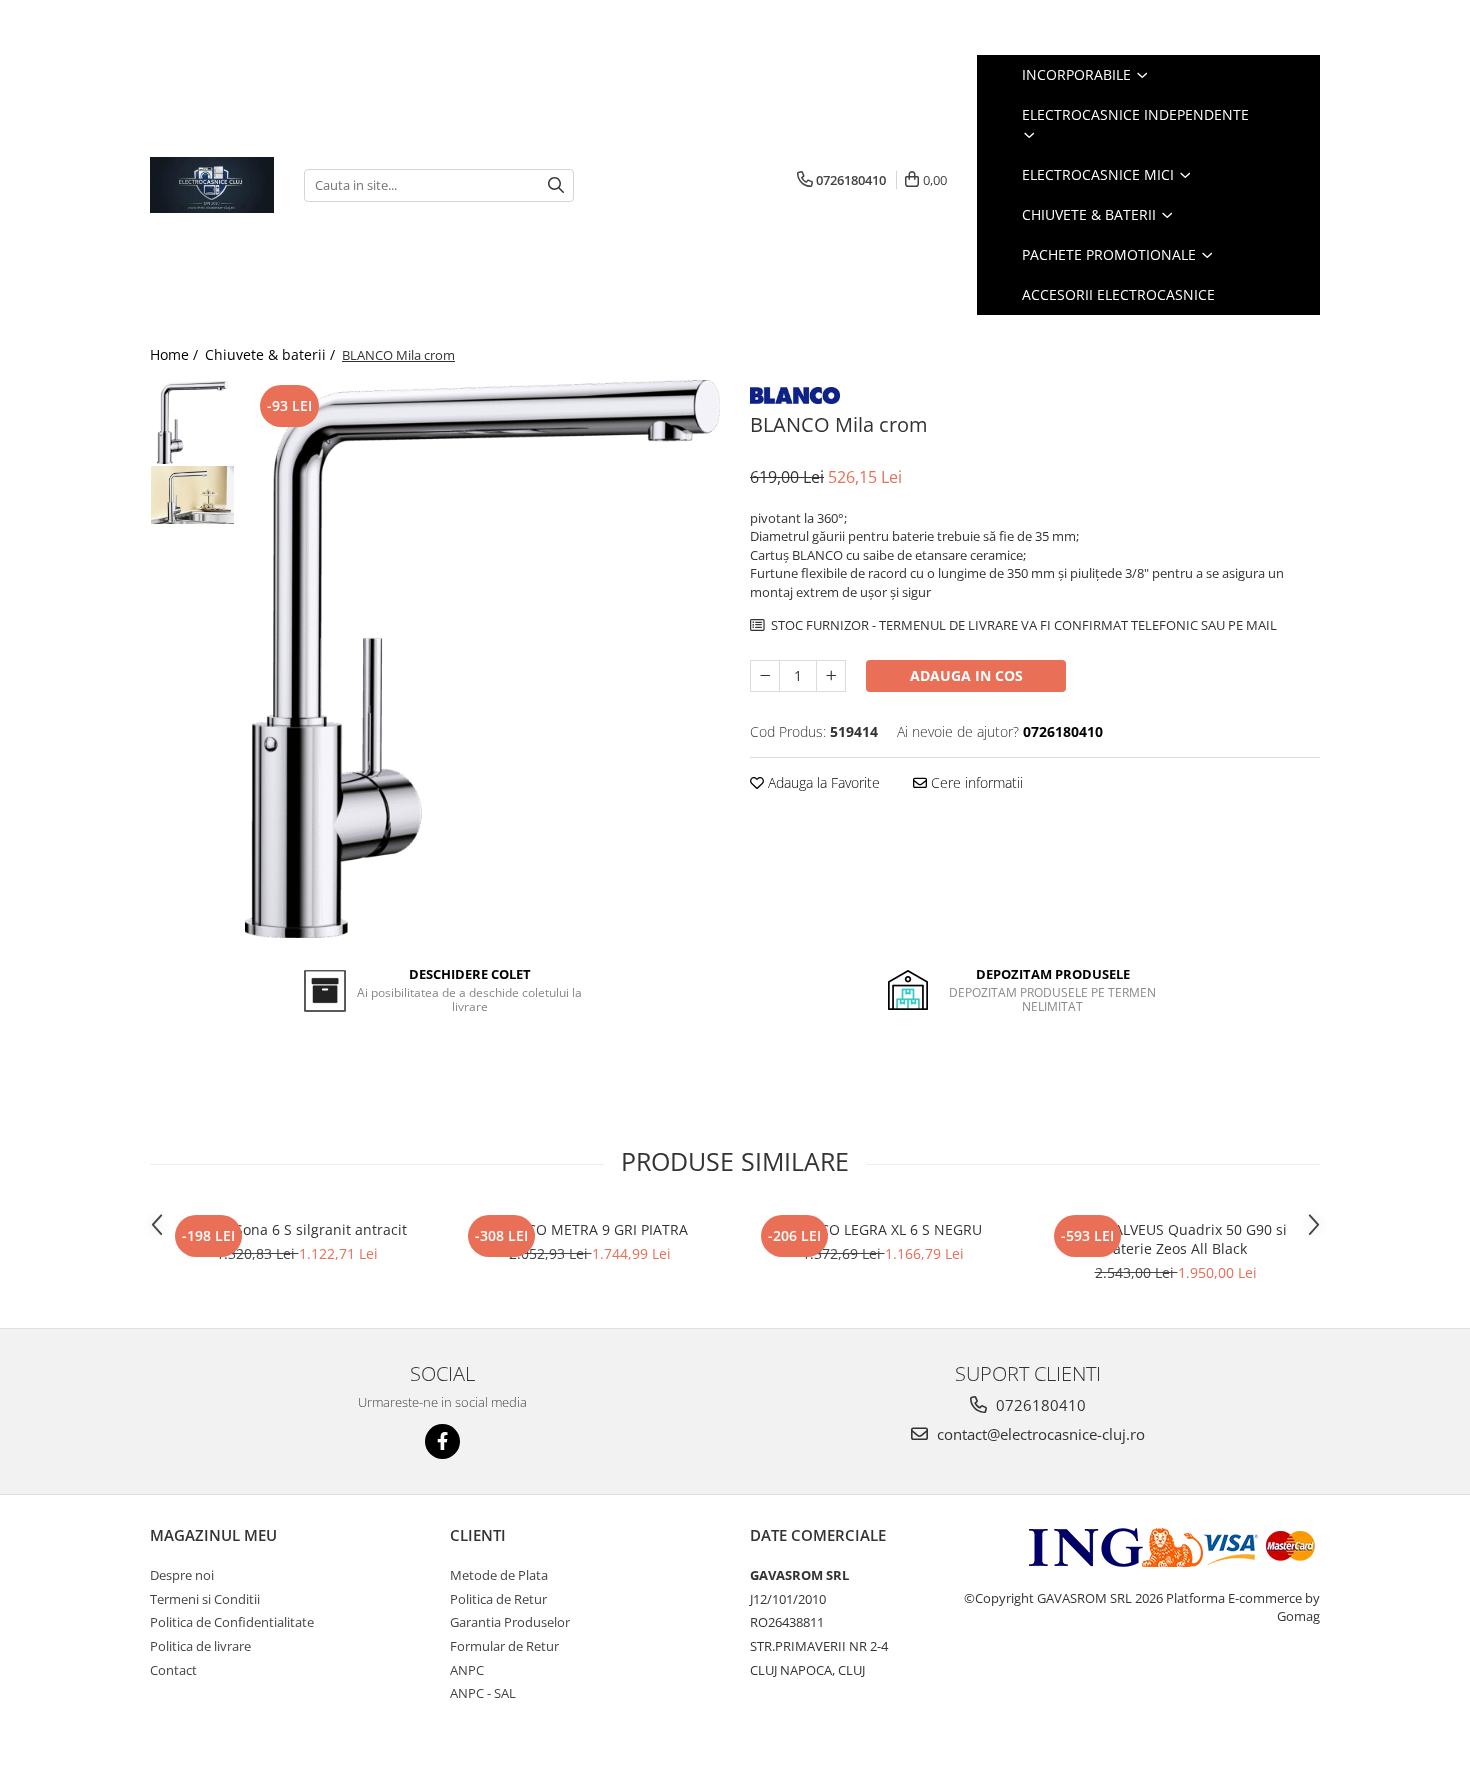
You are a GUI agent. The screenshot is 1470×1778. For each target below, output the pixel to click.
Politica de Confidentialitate (232, 1622)
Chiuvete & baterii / (272, 354)
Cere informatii (975, 782)
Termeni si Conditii (205, 1599)
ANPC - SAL (483, 1693)
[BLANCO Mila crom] (482, 659)
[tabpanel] (482, 659)
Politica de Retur (498, 1599)
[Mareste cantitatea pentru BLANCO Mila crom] (831, 676)
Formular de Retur (504, 1646)
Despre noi (182, 1575)
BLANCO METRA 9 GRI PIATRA (589, 1229)
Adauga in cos (966, 675)
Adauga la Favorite (822, 782)
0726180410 (1039, 1405)
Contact (173, 1670)
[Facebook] (442, 1441)
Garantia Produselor (510, 1622)
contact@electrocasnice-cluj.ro (1039, 1434)
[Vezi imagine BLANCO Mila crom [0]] (192, 422)
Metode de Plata (499, 1575)
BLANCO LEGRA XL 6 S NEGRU (883, 1229)
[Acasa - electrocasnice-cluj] (212, 185)
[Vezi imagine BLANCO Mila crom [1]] (192, 495)
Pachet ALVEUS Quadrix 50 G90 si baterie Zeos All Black (1176, 1239)
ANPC (467, 1670)
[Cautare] (556, 185)
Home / (176, 354)
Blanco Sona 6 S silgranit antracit (296, 1229)
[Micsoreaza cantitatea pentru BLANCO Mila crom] (765, 676)
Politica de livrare (200, 1646)
